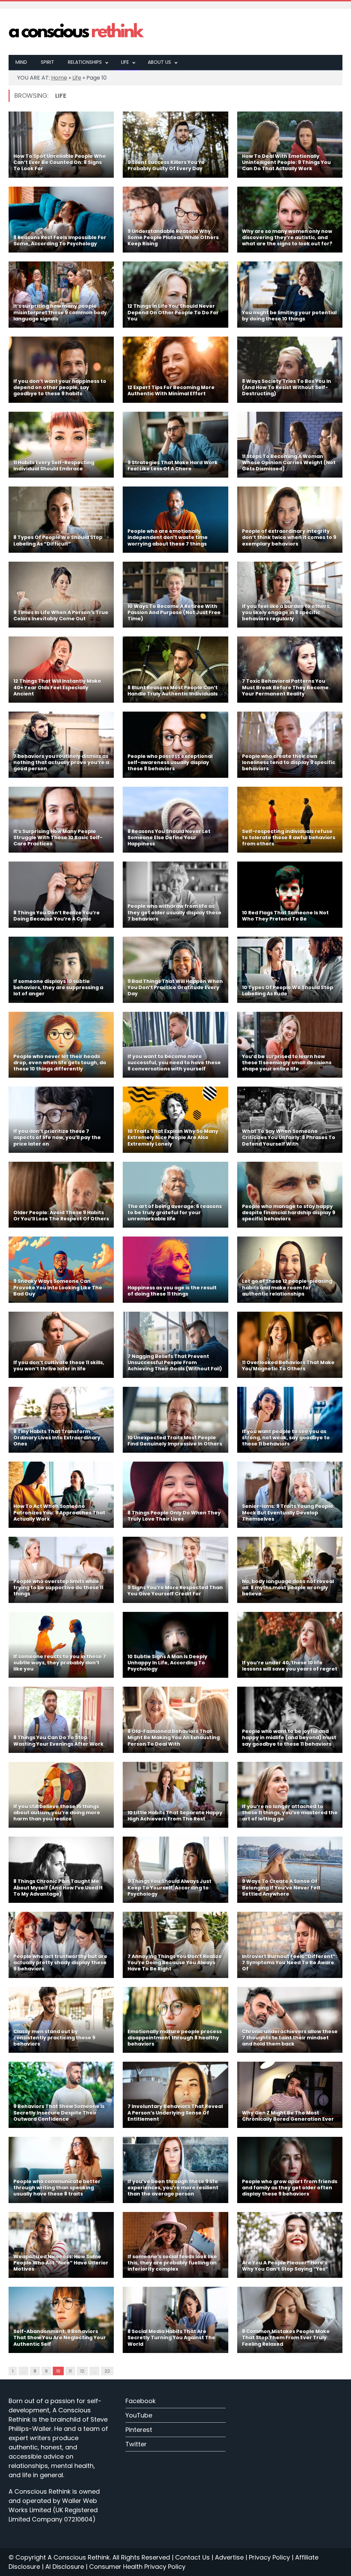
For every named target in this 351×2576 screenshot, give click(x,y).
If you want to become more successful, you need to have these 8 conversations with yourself (174, 1063)
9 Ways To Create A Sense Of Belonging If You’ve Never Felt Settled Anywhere (281, 1887)
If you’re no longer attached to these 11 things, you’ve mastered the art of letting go (290, 1813)
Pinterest (139, 2430)
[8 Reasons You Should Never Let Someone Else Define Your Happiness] (175, 820)
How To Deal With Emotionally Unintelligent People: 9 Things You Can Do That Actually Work (286, 162)
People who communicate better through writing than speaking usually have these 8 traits (57, 2188)
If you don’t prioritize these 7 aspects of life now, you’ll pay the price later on (57, 1137)
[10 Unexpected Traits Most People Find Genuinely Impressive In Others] (175, 1420)
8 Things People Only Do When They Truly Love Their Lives (174, 1516)
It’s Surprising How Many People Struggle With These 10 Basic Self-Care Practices (58, 838)
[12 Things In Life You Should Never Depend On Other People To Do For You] (175, 295)
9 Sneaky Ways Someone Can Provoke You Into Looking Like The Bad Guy (58, 1287)
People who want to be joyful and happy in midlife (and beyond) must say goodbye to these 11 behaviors (289, 1737)
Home (59, 78)
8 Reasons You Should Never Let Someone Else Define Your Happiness (169, 838)
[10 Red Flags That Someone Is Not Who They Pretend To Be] (290, 895)
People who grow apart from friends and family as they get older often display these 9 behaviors (290, 2188)
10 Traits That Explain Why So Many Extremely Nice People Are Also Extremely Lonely (173, 1137)
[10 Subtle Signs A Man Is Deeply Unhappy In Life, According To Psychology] (175, 1645)
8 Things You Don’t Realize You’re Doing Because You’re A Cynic (57, 916)
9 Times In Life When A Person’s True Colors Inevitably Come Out (61, 616)
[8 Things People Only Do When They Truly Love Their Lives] (175, 1495)
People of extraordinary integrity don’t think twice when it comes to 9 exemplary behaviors (289, 537)
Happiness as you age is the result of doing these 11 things (172, 1291)
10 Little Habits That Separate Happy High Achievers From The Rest (175, 1816)
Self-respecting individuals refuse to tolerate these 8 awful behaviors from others (289, 838)
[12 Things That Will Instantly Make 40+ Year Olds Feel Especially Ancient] (61, 670)
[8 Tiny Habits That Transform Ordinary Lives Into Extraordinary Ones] (61, 1420)
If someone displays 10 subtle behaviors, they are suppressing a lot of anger (58, 987)
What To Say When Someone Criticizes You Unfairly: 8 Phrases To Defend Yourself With (289, 1137)
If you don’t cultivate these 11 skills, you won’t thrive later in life (59, 1366)
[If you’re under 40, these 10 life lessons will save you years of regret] (290, 1645)
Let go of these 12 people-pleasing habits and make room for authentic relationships (287, 1287)
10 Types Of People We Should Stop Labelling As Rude (288, 991)
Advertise (229, 2557)
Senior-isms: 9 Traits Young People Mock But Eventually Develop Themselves (288, 1512)
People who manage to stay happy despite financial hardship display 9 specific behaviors (289, 1213)
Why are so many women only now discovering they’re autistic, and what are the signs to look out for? (287, 237)
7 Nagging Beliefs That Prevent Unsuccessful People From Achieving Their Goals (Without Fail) (175, 1362)
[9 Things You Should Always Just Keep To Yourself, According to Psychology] (175, 1870)
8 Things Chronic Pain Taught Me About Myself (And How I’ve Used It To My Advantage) (58, 1887)
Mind (21, 62)
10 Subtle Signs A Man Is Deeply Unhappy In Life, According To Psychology (167, 1663)
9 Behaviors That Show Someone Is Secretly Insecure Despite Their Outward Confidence (59, 2112)
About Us (159, 62)
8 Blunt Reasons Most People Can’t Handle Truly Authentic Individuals (173, 691)
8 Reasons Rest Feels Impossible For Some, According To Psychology (60, 241)
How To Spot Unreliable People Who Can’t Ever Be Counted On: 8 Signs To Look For (60, 162)
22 (107, 2371)
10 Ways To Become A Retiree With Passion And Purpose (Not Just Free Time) (174, 612)
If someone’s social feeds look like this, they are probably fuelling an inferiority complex (172, 2263)
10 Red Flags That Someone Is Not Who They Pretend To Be (285, 916)
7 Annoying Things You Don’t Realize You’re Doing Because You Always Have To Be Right (175, 1963)
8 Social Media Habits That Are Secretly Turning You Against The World (171, 2338)
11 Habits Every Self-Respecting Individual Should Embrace (54, 466)
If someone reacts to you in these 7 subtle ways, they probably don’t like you (60, 1663)
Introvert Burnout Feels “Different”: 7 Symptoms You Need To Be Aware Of (289, 1963)
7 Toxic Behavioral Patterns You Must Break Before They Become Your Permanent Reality (285, 687)
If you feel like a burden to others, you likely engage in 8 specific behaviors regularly (286, 612)
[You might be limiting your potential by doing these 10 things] (290, 295)
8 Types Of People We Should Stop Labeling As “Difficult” (58, 540)
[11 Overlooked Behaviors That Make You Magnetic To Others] (290, 1345)
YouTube (139, 2415)
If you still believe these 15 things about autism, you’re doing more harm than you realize (57, 1813)
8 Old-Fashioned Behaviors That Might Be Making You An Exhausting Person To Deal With (174, 1737)
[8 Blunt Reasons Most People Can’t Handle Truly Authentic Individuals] (175, 670)
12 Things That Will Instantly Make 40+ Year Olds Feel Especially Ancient (57, 687)
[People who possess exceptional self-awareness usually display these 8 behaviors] (175, 745)
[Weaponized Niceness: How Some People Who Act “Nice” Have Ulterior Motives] (61, 2245)
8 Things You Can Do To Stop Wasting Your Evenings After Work (58, 1741)
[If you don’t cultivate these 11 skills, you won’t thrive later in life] (61, 1345)
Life (125, 62)
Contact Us (192, 2557)
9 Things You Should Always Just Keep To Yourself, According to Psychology (170, 1887)
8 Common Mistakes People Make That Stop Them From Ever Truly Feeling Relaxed (286, 2338)
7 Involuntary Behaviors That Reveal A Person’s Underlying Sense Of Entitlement (175, 2112)
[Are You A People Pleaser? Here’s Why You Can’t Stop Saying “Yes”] (290, 2245)
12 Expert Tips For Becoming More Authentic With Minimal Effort (171, 390)
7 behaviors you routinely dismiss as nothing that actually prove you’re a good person (61, 762)
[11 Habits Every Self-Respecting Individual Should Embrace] (61, 445)
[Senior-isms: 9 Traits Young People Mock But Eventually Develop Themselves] (290, 1495)
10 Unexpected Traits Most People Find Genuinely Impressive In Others (175, 1441)
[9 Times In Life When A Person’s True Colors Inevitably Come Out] (61, 595)
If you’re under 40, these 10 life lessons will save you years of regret (290, 1666)
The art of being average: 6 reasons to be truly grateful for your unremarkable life (175, 1213)
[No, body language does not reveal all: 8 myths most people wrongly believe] (290, 1570)
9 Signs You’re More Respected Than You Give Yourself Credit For (175, 1591)
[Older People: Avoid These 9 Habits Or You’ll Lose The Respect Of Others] (61, 1195)
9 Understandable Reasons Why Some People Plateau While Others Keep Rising (173, 237)
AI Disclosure (65, 2567)
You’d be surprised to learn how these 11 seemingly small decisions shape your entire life (287, 1063)
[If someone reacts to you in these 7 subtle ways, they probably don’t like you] (61, 1645)
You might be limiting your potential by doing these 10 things (289, 316)
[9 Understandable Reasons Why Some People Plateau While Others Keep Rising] (175, 220)
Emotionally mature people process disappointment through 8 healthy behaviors (175, 2038)
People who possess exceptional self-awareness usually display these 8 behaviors (170, 762)
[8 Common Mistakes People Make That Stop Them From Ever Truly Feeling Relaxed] (290, 2320)
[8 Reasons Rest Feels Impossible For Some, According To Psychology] (61, 220)
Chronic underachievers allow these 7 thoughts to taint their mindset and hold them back (290, 2038)
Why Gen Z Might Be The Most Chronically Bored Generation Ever (288, 2116)
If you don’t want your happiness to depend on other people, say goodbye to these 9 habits (60, 387)
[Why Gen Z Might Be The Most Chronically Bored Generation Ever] (290, 2095)
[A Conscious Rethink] (77, 32)
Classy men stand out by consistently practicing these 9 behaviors (54, 2038)
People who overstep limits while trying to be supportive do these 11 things (58, 1588)
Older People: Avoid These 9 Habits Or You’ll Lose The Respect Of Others (61, 1216)
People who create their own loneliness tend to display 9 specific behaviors (289, 762)
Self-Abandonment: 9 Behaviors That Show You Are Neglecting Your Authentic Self (60, 2338)
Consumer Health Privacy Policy (137, 2567)
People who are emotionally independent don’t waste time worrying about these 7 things (168, 537)
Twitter (136, 2444)
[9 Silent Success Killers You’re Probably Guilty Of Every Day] (175, 145)
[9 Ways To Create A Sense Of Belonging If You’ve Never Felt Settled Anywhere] (290, 1870)
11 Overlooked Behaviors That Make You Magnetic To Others (288, 1366)
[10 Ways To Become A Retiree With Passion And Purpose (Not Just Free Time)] (175, 595)
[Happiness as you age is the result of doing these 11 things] (175, 1270)
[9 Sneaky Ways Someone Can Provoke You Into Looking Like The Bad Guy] (61, 1270)
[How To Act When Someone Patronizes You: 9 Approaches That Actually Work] (61, 1495)
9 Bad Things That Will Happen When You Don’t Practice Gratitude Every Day (175, 987)
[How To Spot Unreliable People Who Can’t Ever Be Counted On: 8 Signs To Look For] (61, 145)
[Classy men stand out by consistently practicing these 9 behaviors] (61, 2020)
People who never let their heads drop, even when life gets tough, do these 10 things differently (60, 1063)
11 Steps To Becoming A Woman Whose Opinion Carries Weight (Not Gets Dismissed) (289, 462)
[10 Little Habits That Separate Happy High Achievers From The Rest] (175, 1795)
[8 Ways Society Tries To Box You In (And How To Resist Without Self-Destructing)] (290, 370)
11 (70, 2371)
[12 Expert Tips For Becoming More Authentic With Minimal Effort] (175, 370)
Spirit (47, 62)
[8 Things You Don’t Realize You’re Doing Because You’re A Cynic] (61, 895)
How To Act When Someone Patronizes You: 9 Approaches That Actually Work (59, 1512)
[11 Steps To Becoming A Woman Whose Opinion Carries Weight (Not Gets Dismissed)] (290, 445)
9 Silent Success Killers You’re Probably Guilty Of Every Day (166, 165)
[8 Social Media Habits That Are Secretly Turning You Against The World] (175, 2320)
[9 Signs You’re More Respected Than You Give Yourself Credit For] (175, 1570)
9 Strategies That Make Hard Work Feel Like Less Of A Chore (173, 466)
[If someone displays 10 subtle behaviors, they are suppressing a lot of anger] (61, 970)
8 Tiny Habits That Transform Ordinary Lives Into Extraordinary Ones (57, 1438)
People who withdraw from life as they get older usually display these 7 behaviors (174, 912)
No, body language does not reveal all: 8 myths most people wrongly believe (288, 1588)
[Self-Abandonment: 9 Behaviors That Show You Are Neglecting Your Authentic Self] (61, 2320)
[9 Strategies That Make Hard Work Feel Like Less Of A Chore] (175, 445)
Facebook (141, 2401)
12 (82, 2371)
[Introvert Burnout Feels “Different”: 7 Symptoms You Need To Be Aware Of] (290, 1945)
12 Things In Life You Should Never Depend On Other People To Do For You (173, 312)
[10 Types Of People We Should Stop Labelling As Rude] (290, 970)
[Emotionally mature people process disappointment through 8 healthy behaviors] (175, 2020)
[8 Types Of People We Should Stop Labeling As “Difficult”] (61, 520)
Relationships (85, 62)
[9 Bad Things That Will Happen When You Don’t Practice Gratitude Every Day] (175, 970)
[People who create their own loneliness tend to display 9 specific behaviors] (290, 745)
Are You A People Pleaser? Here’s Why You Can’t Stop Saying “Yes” (285, 2266)
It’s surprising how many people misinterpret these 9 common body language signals (60, 312)
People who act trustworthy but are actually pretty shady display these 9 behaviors (60, 1963)
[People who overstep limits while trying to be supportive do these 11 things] (61, 1570)
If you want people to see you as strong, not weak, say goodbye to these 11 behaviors (286, 1438)
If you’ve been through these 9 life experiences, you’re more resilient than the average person (173, 2188)
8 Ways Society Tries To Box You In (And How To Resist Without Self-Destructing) (287, 387)
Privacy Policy (269, 2557)
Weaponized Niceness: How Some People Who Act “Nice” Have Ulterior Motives (61, 2263)
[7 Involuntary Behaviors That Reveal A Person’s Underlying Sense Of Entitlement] (175, 2095)
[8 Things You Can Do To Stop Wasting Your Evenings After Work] (61, 1720)
